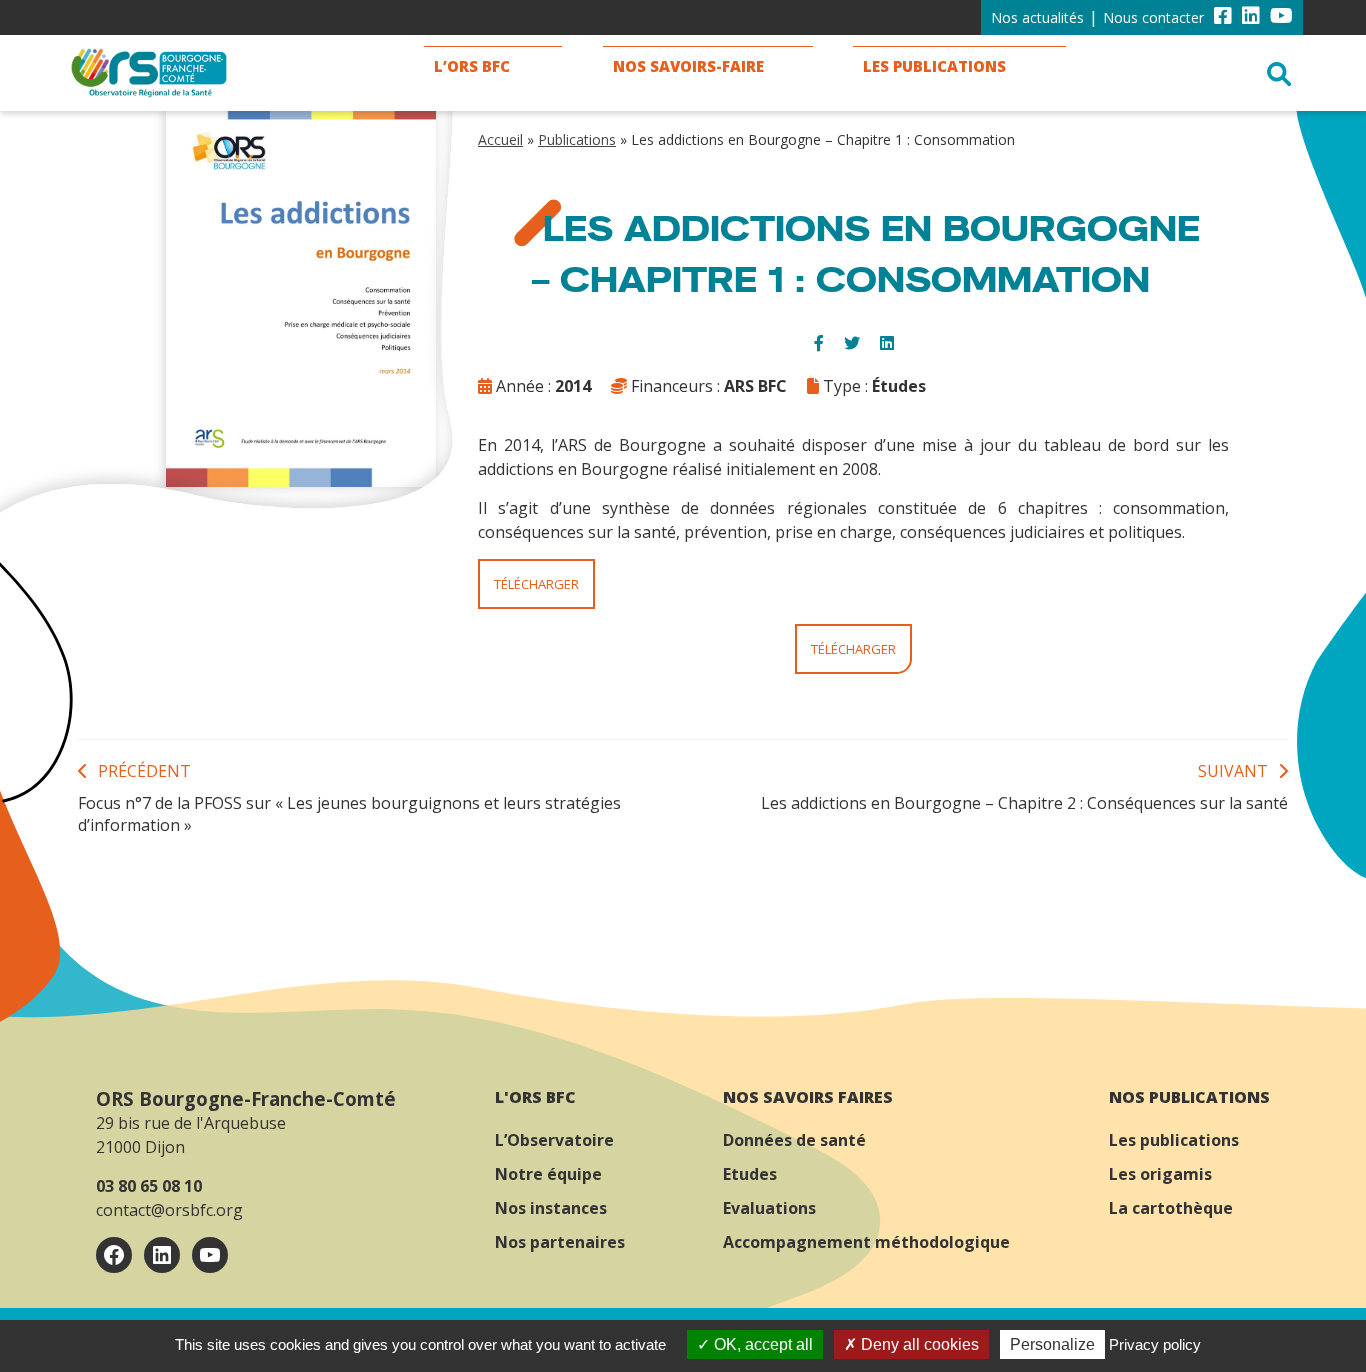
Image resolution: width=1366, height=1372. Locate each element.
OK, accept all (761, 1344)
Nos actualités (1037, 17)
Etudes (750, 1174)
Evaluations (769, 1208)
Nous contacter (1153, 17)
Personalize (1052, 1344)
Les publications (1174, 1140)
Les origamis (1160, 1174)
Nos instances (551, 1208)
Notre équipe (548, 1174)
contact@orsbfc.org (169, 1210)
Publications (577, 139)
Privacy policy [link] (1155, 1344)
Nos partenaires (560, 1242)
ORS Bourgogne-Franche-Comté (246, 1098)
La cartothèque (1171, 1208)
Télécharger (536, 584)
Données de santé (794, 1140)
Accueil (500, 139)
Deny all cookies (918, 1344)
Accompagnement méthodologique (866, 1242)
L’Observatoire (554, 1140)
